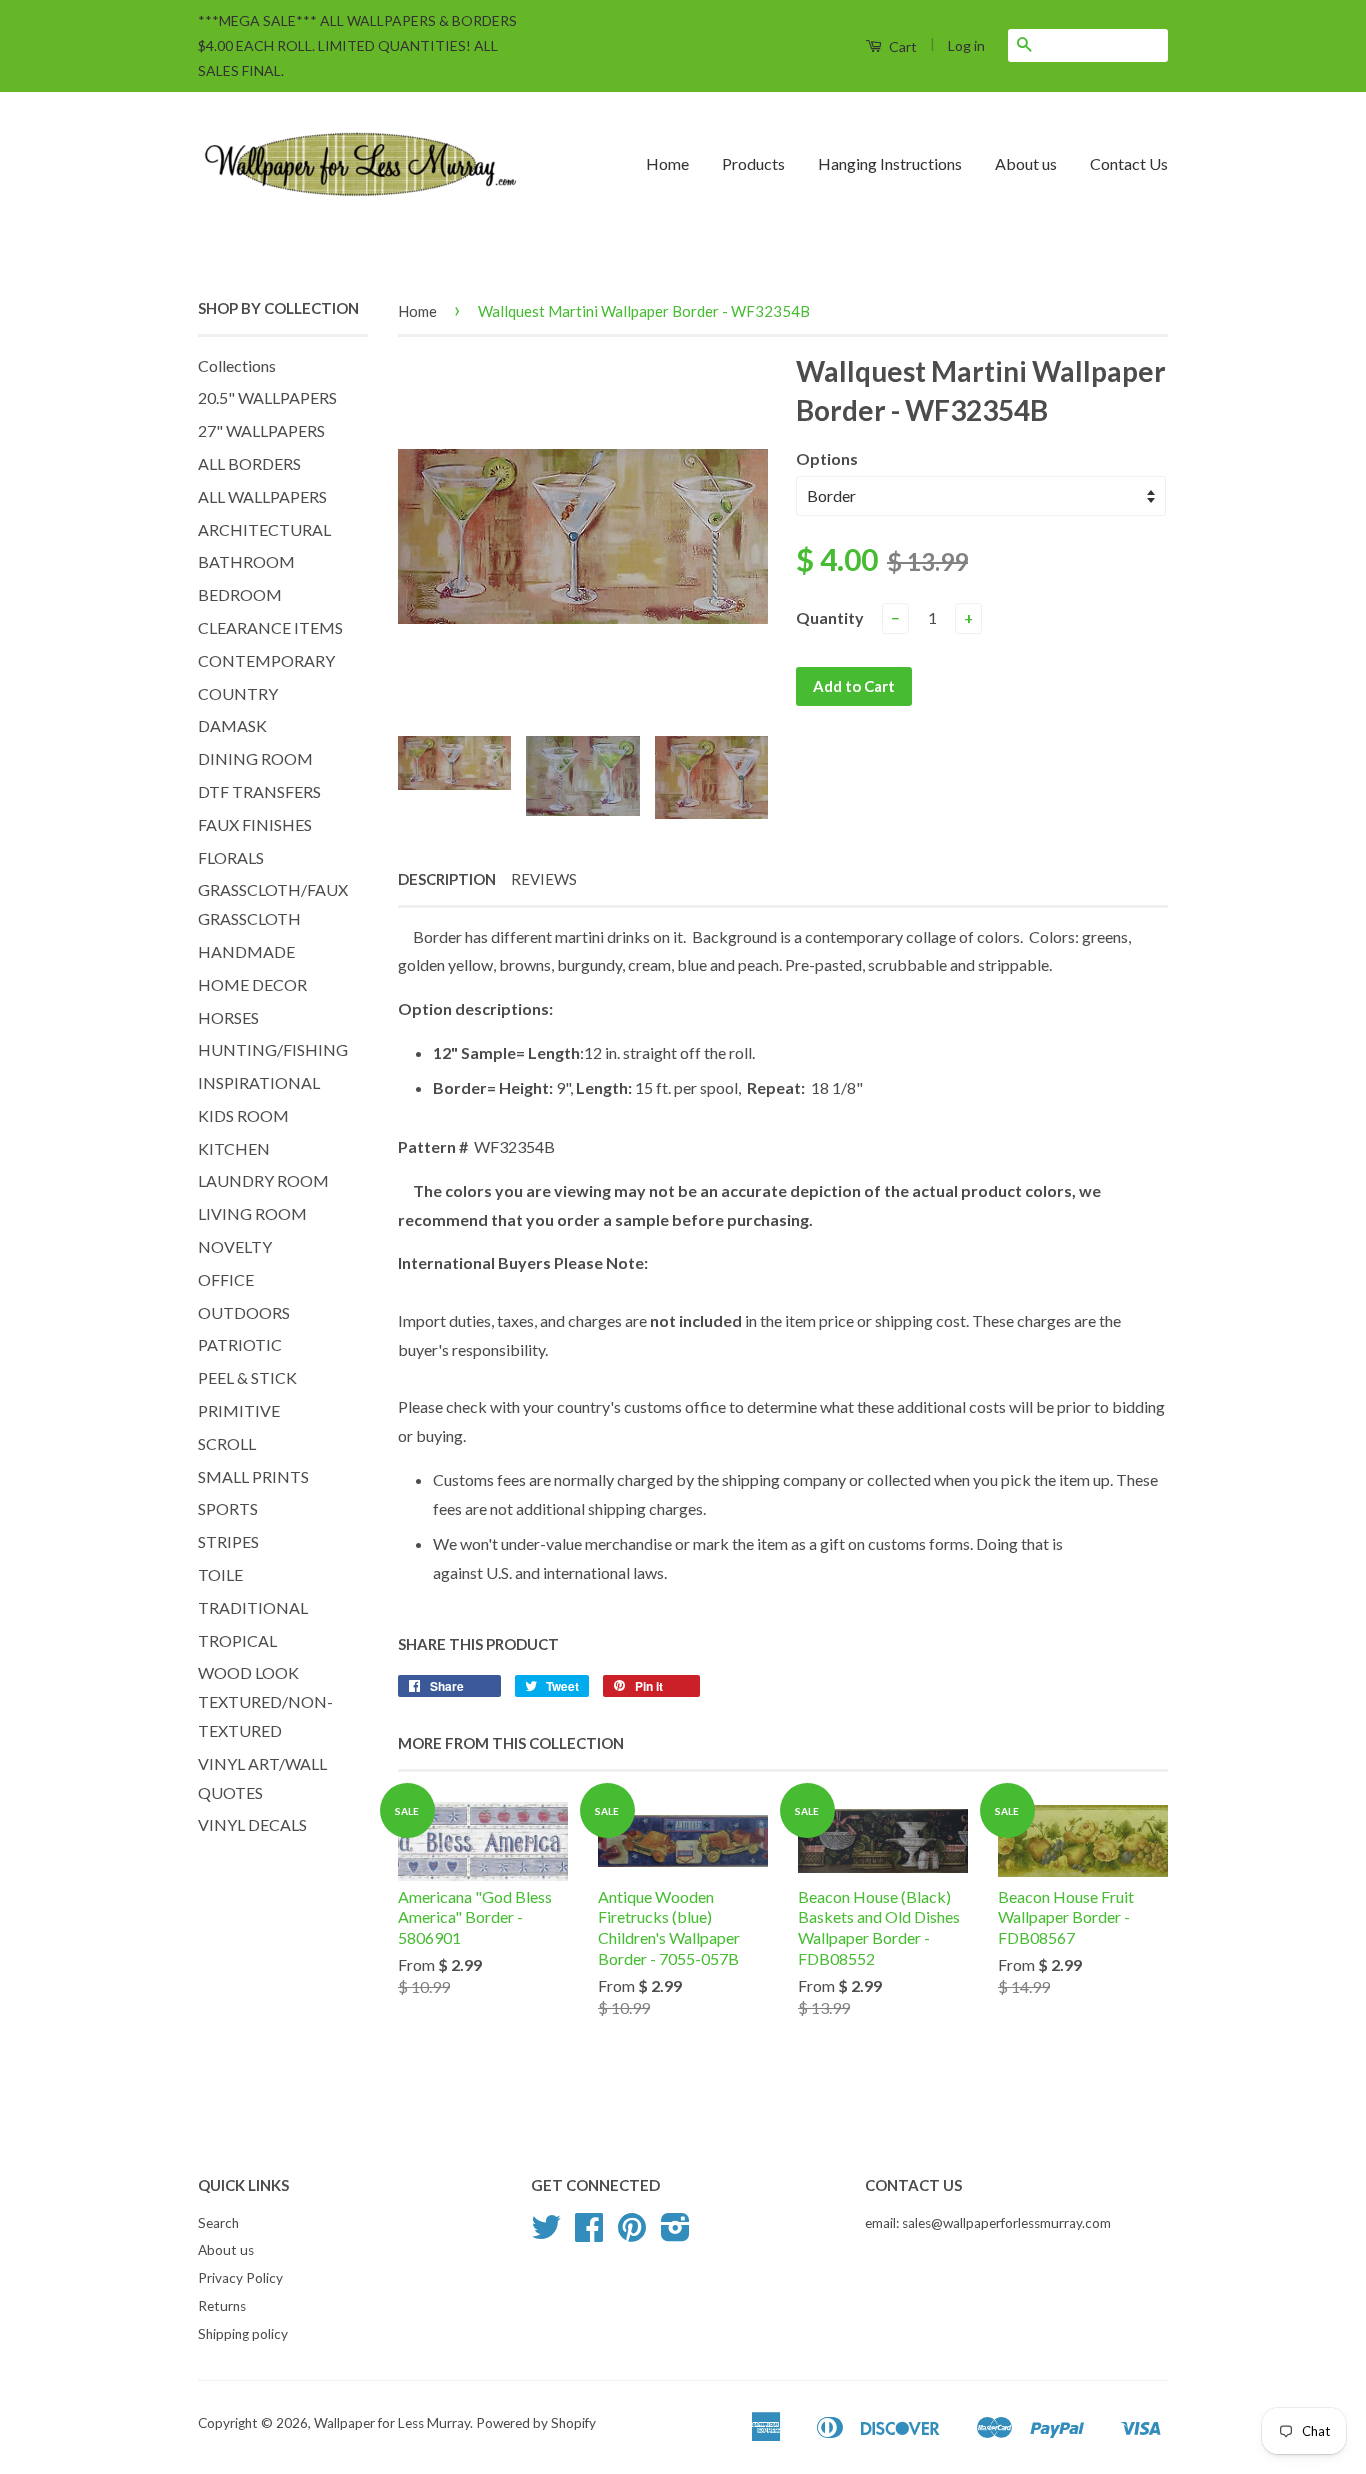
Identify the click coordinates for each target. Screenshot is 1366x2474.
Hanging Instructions (890, 163)
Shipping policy (243, 2334)
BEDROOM (240, 594)
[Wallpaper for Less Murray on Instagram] (675, 2234)
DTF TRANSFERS (259, 791)
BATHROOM (246, 561)
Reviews (544, 879)
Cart (901, 46)
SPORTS (228, 1508)
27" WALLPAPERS (261, 430)
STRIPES (228, 1541)
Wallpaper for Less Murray (392, 2423)
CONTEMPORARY (266, 660)
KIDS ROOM (243, 1115)
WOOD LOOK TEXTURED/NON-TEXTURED (265, 1701)
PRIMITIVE (239, 1410)
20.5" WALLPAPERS (267, 397)
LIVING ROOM (252, 1213)
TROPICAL (237, 1640)
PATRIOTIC (240, 1344)
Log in (966, 45)
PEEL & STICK (247, 1377)
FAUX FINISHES (255, 824)
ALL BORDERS (249, 463)
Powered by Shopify (536, 2423)
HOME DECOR (252, 984)
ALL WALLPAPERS (262, 496)
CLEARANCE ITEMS (270, 627)
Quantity (830, 617)
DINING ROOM (255, 758)
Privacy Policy (240, 2278)
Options (827, 458)
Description (447, 879)
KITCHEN (234, 1148)
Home (667, 163)
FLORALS (231, 857)
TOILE (220, 1574)
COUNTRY (238, 693)
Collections (237, 365)
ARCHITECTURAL (264, 529)
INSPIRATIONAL (259, 1082)
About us (1026, 163)
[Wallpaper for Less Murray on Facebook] (589, 2234)
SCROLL (227, 1443)
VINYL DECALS (252, 1824)
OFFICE (226, 1279)
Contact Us (1129, 163)
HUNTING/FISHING (273, 1049)
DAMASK (232, 725)
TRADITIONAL (253, 1607)
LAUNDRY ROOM (263, 1180)
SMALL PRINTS (253, 1476)
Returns (222, 2306)
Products (753, 163)
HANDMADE (246, 951)
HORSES (228, 1017)
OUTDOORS (244, 1312)
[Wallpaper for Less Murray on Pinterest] (632, 2234)
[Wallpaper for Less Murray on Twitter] (546, 2234)
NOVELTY (235, 1246)
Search (218, 2223)
